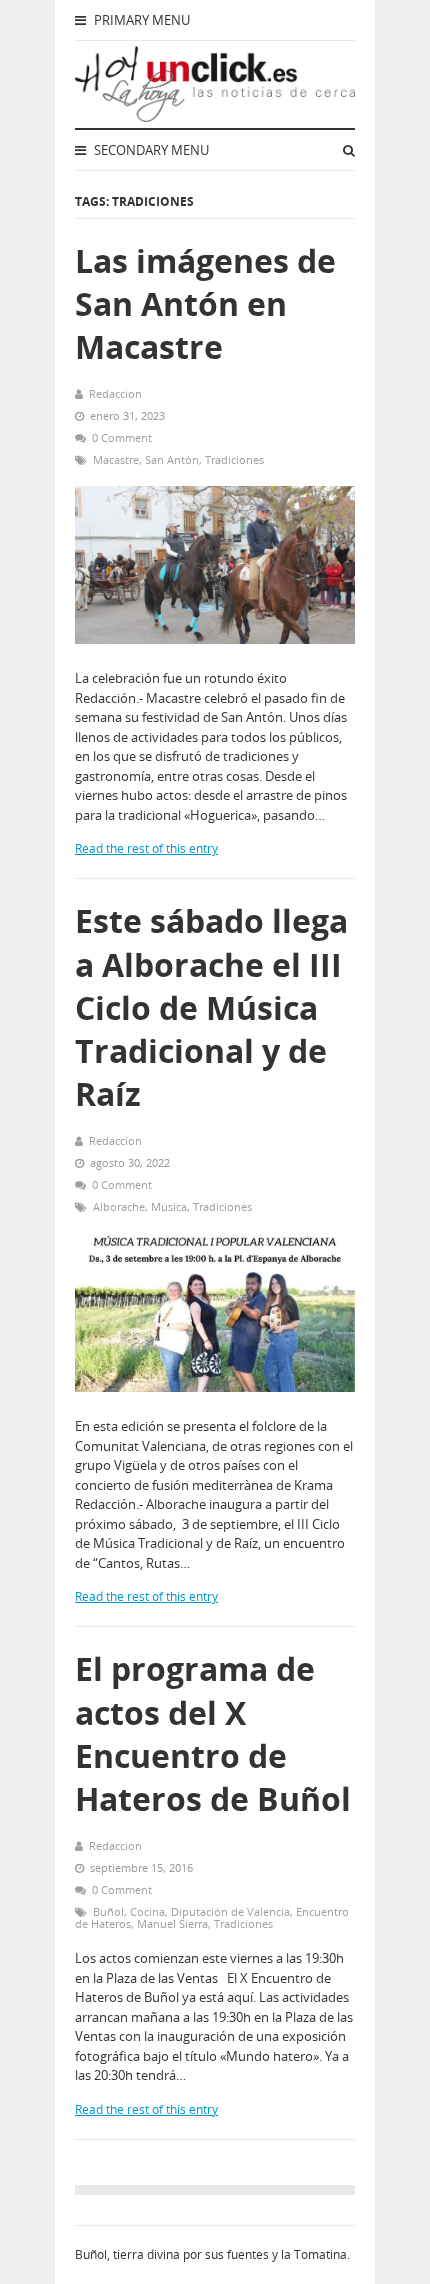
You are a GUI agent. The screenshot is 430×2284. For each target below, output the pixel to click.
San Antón (172, 459)
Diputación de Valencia (230, 1911)
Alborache (119, 1206)
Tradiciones (234, 459)
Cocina (147, 1911)
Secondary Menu (150, 150)
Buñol (108, 1911)
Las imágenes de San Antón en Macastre (205, 303)
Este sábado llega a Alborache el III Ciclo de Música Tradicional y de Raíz (211, 1007)
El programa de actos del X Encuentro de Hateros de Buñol (213, 1733)
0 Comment (122, 437)
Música (169, 1206)
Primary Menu (140, 20)
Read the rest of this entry (146, 848)
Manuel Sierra (172, 1923)
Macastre (116, 459)
